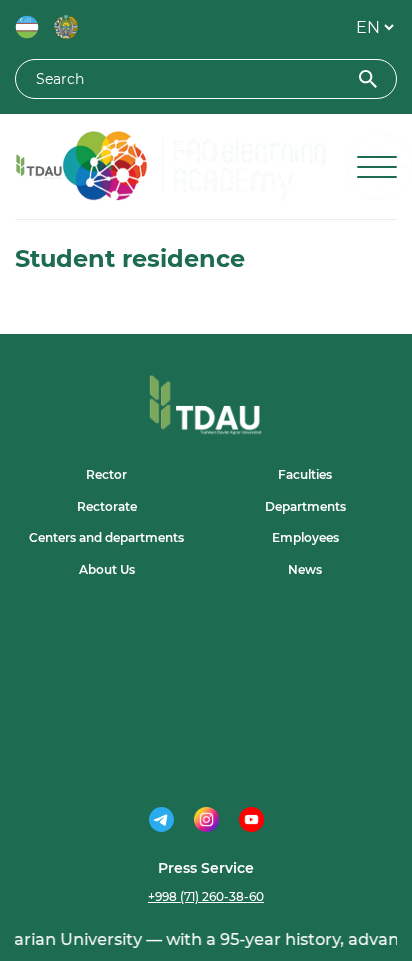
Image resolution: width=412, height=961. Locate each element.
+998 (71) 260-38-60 (206, 896)
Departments (305, 506)
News (305, 569)
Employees (305, 537)
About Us (107, 569)
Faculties (305, 474)
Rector (106, 474)
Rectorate (107, 506)
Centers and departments (106, 537)
